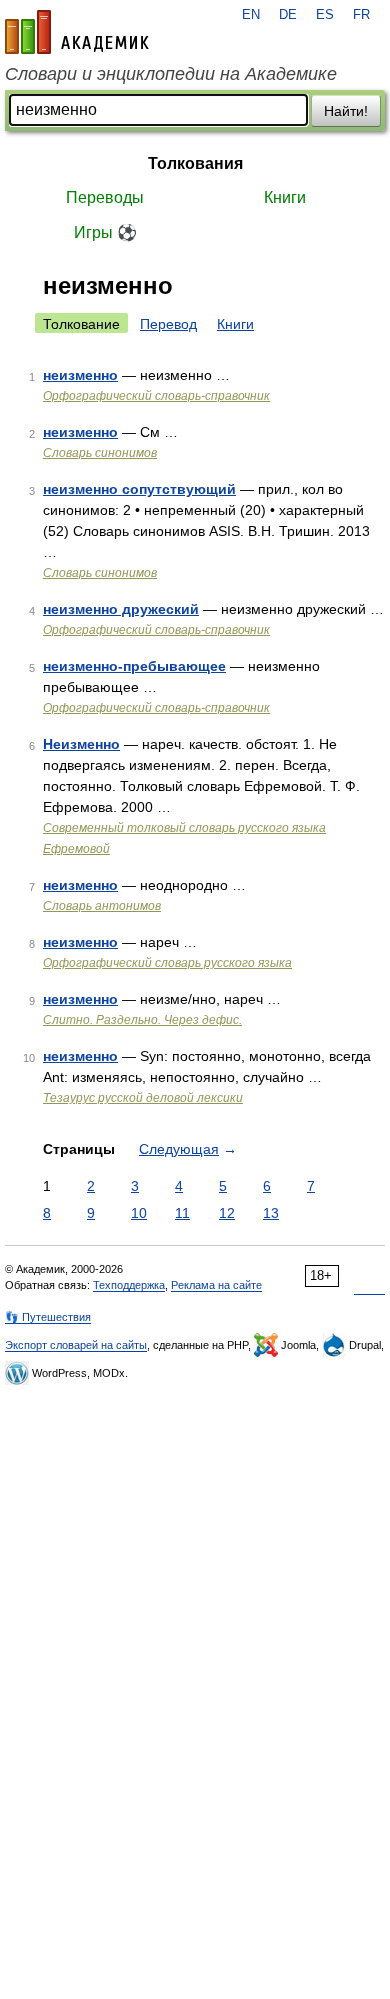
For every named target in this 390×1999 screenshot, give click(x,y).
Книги (285, 197)
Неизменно (81, 744)
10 (139, 1213)
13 (271, 1213)
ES (325, 15)
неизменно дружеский (121, 609)
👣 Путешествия (48, 1317)
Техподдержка (129, 1285)
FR (361, 15)
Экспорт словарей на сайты (76, 1345)
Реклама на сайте (216, 1285)
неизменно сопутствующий (139, 489)
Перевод (168, 324)
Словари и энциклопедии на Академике (171, 74)
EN (251, 15)
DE (288, 15)
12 (227, 1213)
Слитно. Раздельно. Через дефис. (142, 1020)
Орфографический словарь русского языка (167, 963)
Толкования (195, 163)
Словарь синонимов (100, 453)
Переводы (105, 197)
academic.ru (77, 32)
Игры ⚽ (105, 232)
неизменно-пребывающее (134, 666)
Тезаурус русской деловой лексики (143, 1098)
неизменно (80, 375)
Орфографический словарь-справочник (156, 396)
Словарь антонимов (102, 906)
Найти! (346, 111)
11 (182, 1213)
